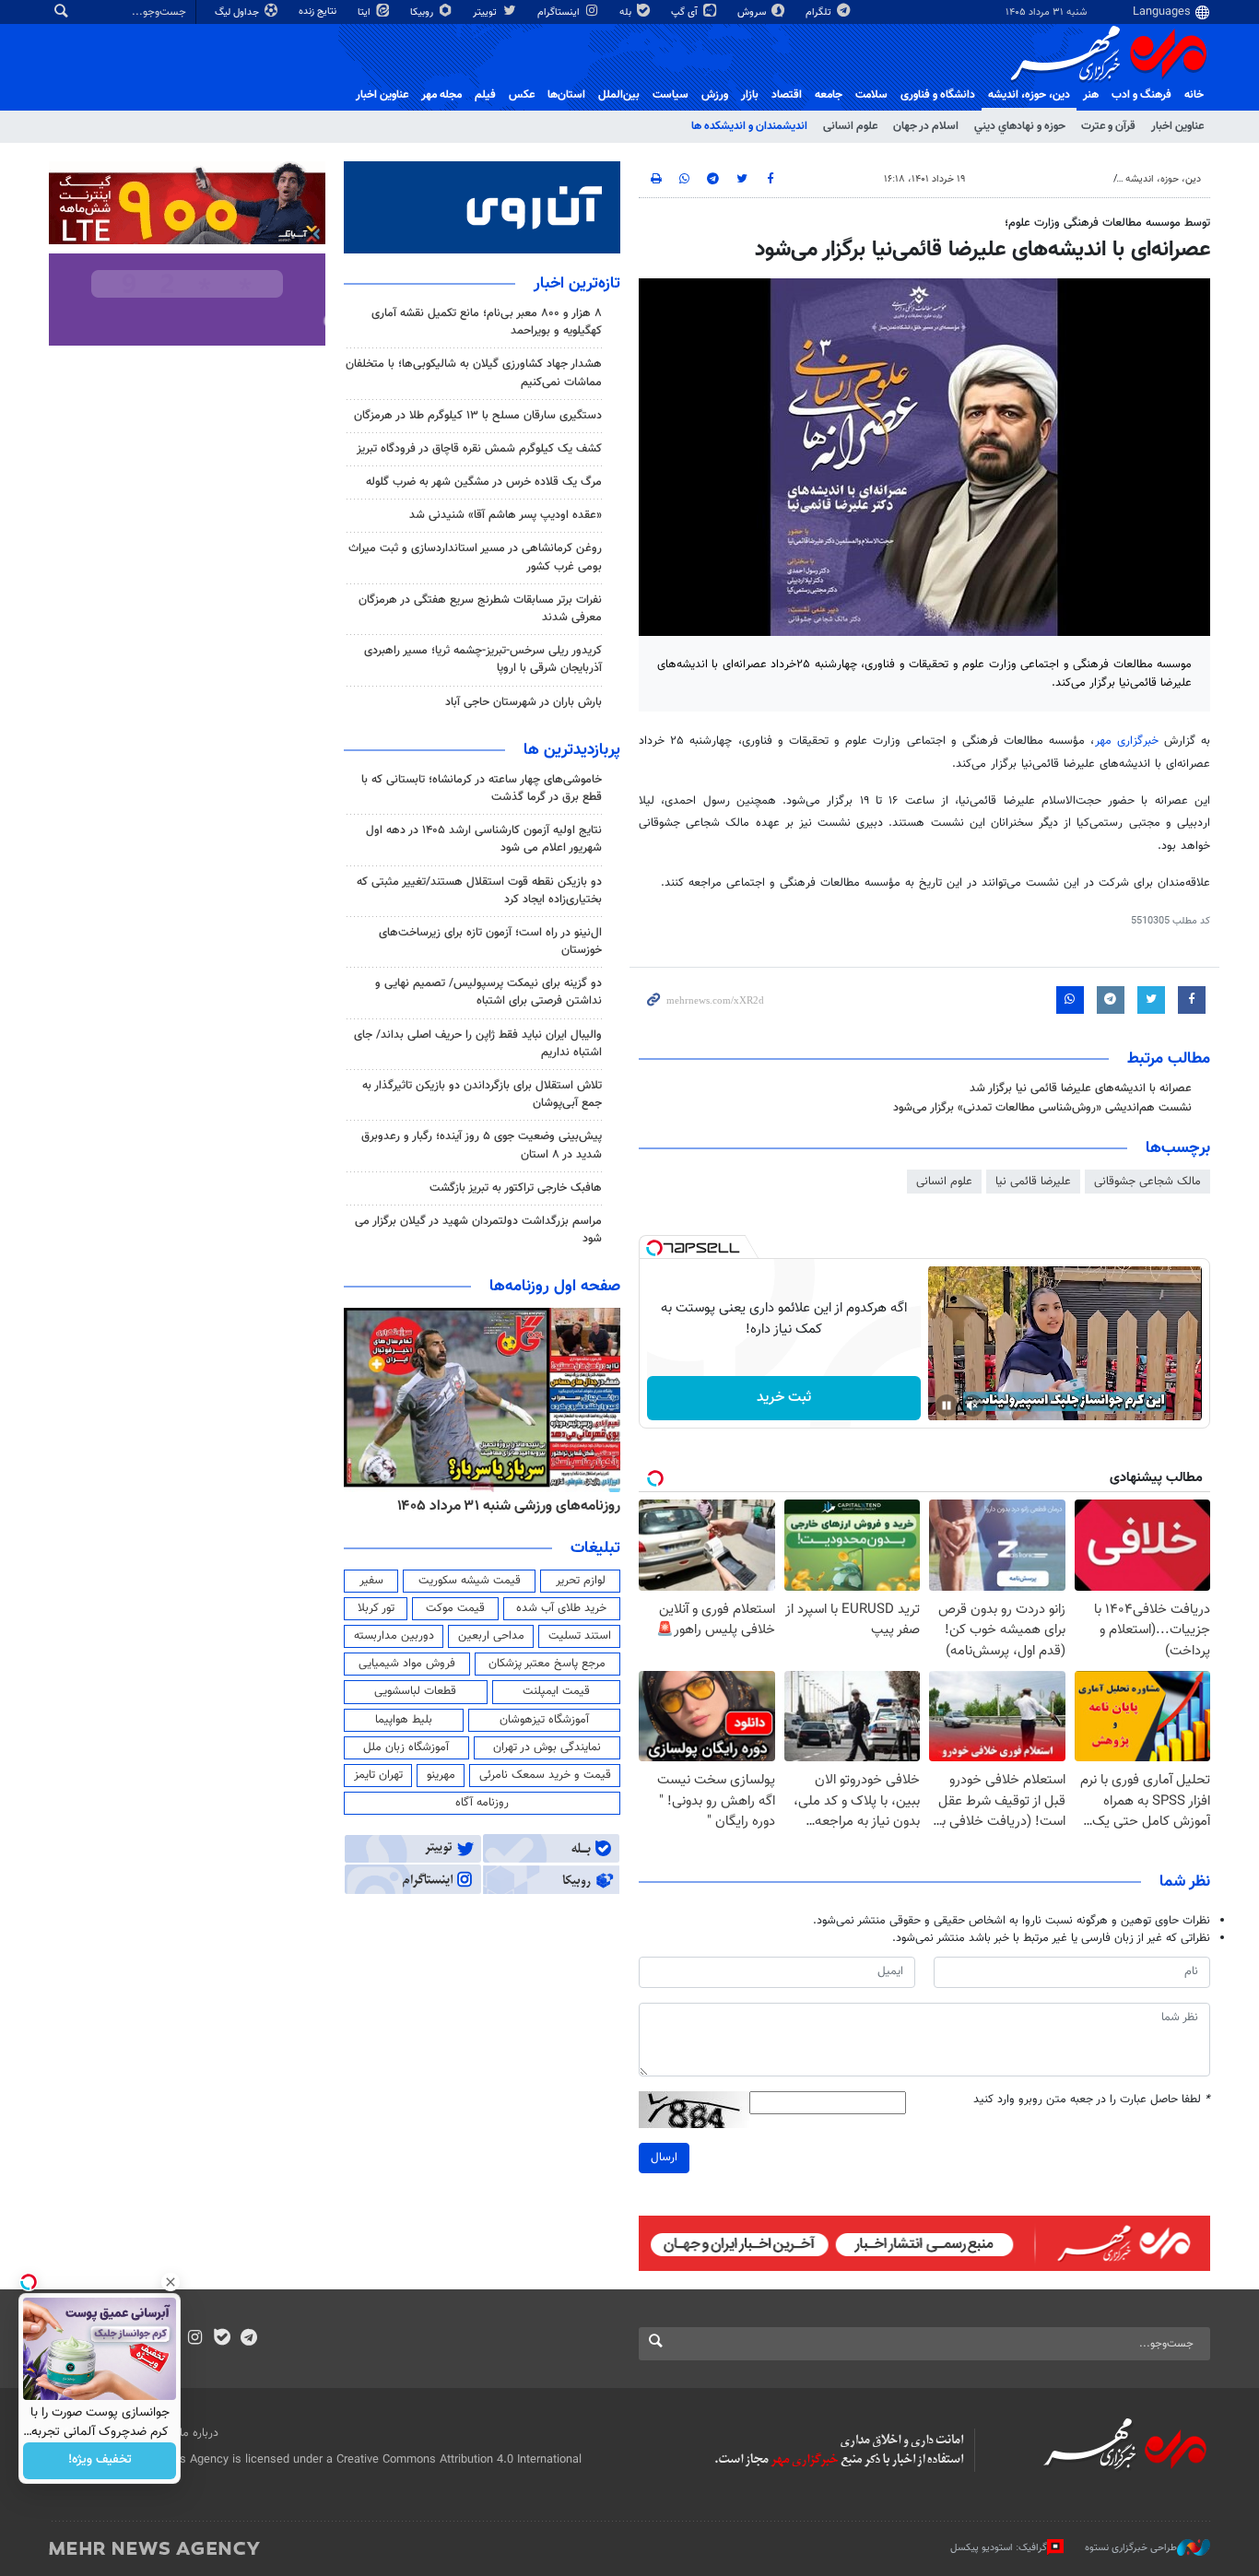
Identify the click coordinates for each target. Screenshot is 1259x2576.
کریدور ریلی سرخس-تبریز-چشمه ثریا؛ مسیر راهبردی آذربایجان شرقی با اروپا (483, 659)
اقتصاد (787, 95)
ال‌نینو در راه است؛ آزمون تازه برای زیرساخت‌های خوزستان (490, 941)
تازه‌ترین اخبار (577, 284)
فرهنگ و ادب (1141, 95)
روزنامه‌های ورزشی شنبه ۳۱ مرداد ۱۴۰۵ (509, 1506)
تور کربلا (376, 1608)
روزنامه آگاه (482, 1803)
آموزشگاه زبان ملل (406, 1747)
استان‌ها (566, 95)
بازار (750, 95)
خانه (1194, 95)
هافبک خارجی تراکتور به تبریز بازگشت (516, 1188)
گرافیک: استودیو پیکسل (999, 2548)
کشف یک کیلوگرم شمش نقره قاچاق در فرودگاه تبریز (479, 449)
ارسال (664, 2158)
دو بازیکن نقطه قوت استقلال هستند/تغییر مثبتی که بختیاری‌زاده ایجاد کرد (479, 891)
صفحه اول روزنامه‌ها (555, 1287)
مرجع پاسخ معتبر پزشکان (547, 1664)
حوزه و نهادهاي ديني (1020, 126)
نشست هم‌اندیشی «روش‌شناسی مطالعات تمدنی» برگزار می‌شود (1042, 1108)
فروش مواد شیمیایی (407, 1664)
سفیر (371, 1581)
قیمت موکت (455, 1608)
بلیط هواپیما (404, 1720)
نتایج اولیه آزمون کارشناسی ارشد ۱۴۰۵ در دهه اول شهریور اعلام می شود (484, 839)
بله (627, 12)
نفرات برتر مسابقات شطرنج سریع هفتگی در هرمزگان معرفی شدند (480, 609)
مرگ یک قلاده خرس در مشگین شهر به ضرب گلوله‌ (484, 482)
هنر (1091, 95)
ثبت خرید (784, 1398)
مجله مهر (441, 95)
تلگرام (820, 12)
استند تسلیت (580, 1636)
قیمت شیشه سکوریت (470, 1581)
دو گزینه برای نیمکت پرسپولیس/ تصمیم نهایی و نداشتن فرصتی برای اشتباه (488, 992)
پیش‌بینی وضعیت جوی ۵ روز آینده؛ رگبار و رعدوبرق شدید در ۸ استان (482, 1145)
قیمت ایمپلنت (556, 1691)
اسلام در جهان (926, 126)
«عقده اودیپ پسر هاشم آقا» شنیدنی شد (506, 515)
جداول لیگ (238, 12)
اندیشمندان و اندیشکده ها (749, 126)
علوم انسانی (850, 126)
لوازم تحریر (581, 1581)
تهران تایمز (378, 1775)
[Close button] (171, 2282)
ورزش (715, 95)
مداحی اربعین (491, 1636)
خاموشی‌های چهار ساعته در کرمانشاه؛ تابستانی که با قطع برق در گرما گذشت (482, 788)
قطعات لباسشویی (415, 1691)
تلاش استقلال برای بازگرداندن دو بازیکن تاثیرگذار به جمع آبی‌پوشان (482, 1094)
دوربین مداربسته (394, 1636)
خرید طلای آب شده (561, 1608)
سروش (753, 12)
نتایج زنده (319, 12)
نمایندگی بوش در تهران (547, 1747)
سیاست (671, 95)
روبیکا (423, 12)
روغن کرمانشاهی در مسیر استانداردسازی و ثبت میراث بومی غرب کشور (475, 557)
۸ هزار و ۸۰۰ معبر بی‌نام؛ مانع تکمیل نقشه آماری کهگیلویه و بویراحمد (487, 322)
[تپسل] (654, 1248)
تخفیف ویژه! (100, 2461)
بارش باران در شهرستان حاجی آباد (524, 702)
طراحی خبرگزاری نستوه (1131, 2548)
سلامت (871, 95)
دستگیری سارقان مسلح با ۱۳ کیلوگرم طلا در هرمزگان (478, 416)
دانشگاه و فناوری (938, 95)
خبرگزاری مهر (1127, 741)
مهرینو (441, 1775)
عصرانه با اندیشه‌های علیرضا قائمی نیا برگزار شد (1081, 1088)
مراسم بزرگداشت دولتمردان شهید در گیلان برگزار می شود (478, 1230)
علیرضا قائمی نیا (1033, 1182)
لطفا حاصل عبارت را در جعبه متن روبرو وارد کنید (1092, 2100)
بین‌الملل (619, 95)
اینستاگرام (560, 12)
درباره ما (199, 2433)
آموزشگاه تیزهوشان (544, 1720)
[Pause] (947, 1406)
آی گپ (686, 12)
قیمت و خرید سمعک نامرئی (545, 1775)
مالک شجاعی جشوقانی (1147, 1182)
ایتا (365, 12)
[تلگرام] (248, 2339)
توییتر (486, 12)
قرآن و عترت (1108, 126)
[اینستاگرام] (195, 2339)
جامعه (829, 95)
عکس (522, 95)
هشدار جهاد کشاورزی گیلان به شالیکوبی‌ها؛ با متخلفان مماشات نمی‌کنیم (474, 373)
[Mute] (972, 1406)
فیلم (485, 95)
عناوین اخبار (1177, 126)
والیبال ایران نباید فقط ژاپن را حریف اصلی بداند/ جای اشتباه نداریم (478, 1044)
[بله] (222, 2339)
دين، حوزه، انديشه (1029, 95)
